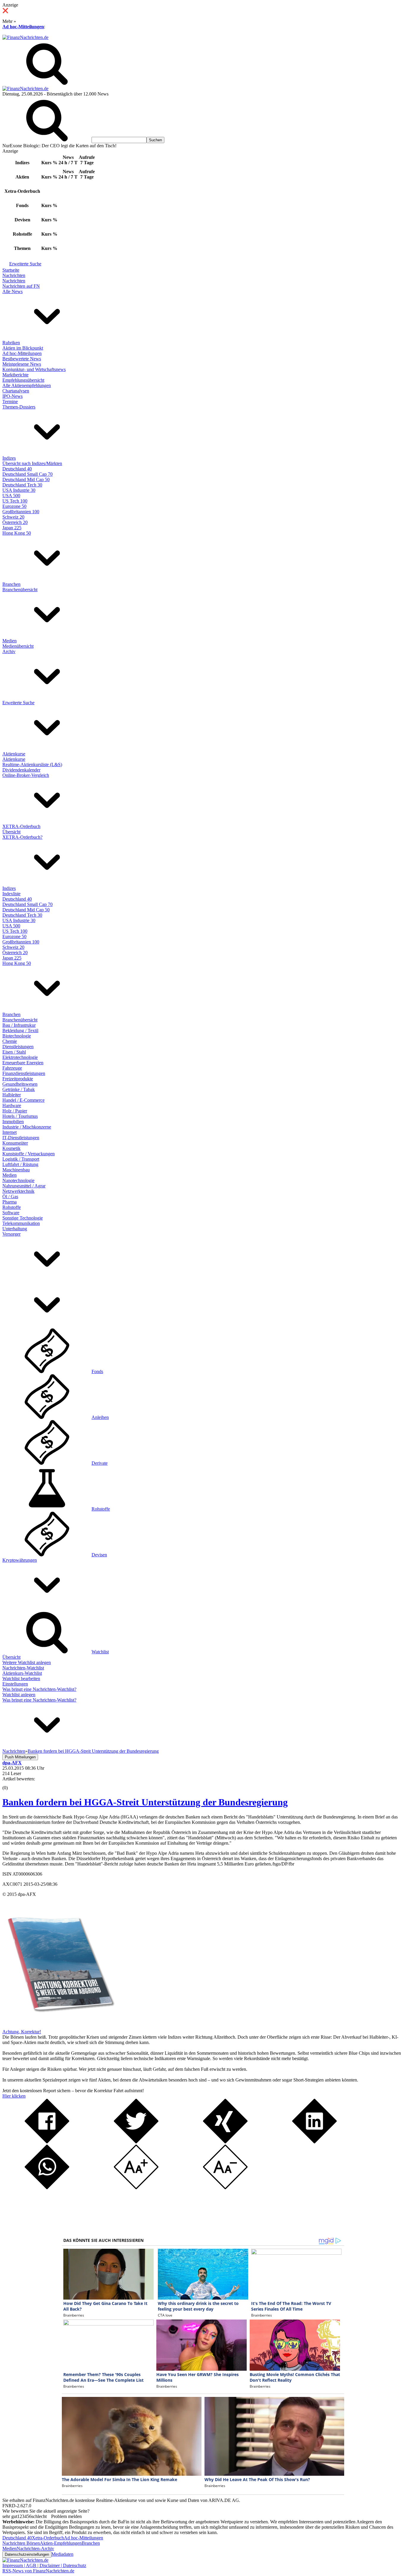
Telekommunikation (21, 1223)
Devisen (99, 1555)
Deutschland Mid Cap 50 (26, 479)
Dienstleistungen (18, 1047)
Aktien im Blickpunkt (23, 348)
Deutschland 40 (17, 469)
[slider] (11, 1783)
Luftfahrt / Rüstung (20, 1164)
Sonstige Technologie (23, 1218)
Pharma (10, 1202)
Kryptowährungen (20, 1560)
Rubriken (11, 343)
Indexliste (11, 894)
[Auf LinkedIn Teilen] (314, 2142)
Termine (10, 402)
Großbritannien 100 (21, 512)
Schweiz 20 (13, 517)
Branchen (11, 584)
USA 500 (11, 496)
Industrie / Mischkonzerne (27, 1127)
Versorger (11, 1234)
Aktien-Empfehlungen (61, 2543)
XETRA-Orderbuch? (22, 837)
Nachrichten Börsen (21, 2543)
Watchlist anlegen (19, 1695)
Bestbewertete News (22, 359)
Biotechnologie (17, 1036)
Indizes (9, 458)
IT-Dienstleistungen (21, 1138)
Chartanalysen (16, 391)
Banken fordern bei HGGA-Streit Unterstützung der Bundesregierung (145, 1802)
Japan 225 (12, 528)
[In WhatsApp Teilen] (47, 2188)
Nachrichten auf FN (21, 286)
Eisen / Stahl (14, 1052)
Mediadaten (62, 2554)
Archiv (9, 651)
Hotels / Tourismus (20, 1116)
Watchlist (100, 1652)
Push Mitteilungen (20, 1757)
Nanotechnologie (18, 1180)
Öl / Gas (10, 1197)
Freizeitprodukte (18, 1079)
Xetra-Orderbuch (48, 2538)
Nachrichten (14, 275)
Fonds (97, 1371)
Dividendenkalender (21, 770)
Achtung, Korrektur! (22, 2032)
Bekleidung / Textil (20, 1030)
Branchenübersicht (20, 590)
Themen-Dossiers (19, 407)
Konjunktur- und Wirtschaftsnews (34, 369)
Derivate (100, 1463)
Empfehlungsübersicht (23, 380)
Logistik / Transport (21, 1159)
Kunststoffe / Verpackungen (29, 1154)
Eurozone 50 (14, 506)
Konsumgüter (15, 1143)
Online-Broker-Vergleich (26, 775)
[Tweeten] (136, 2142)
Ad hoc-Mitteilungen (23, 27)
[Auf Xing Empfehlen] (225, 2142)
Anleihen (100, 1417)
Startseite (11, 270)
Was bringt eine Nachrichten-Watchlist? (39, 1689)
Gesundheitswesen (20, 1084)
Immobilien (13, 1122)
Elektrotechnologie (20, 1057)
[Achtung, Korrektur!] (59, 2026)
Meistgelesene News (22, 364)
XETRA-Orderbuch (21, 826)
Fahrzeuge (12, 1068)
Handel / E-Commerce (23, 1100)
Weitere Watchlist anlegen (27, 1662)
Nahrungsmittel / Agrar (24, 1186)
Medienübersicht (18, 646)
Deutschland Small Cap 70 (27, 474)
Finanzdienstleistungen (24, 1073)
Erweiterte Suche (25, 264)
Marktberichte (15, 375)
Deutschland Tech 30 (22, 485)
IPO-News (12, 396)
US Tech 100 (15, 501)
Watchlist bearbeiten (21, 1679)
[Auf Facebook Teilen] (47, 2142)
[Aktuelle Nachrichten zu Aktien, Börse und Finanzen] (25, 37)
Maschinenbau (16, 1170)
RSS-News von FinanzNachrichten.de (38, 2571)
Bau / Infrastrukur (19, 1025)
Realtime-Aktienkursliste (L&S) (32, 764)
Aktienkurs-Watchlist (22, 1673)
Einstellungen (15, 1684)
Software (11, 1213)
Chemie (10, 1041)
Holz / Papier (15, 1111)
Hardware (12, 1105)
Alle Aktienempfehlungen (27, 385)
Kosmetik (11, 1148)
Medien (10, 641)
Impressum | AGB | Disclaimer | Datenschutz (44, 2565)
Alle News (12, 291)
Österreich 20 (15, 522)
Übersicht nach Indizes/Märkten (32, 463)
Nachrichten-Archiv (35, 2548)
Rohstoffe (12, 1207)
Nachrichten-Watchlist (23, 1668)
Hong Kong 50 (17, 533)
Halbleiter (12, 1095)
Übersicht (11, 832)
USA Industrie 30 (19, 490)
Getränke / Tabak (19, 1089)
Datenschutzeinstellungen (27, 2554)
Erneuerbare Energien (23, 1063)
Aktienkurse (14, 754)
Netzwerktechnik (18, 1191)
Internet (10, 1132)
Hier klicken (14, 2096)
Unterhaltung (15, 1229)
